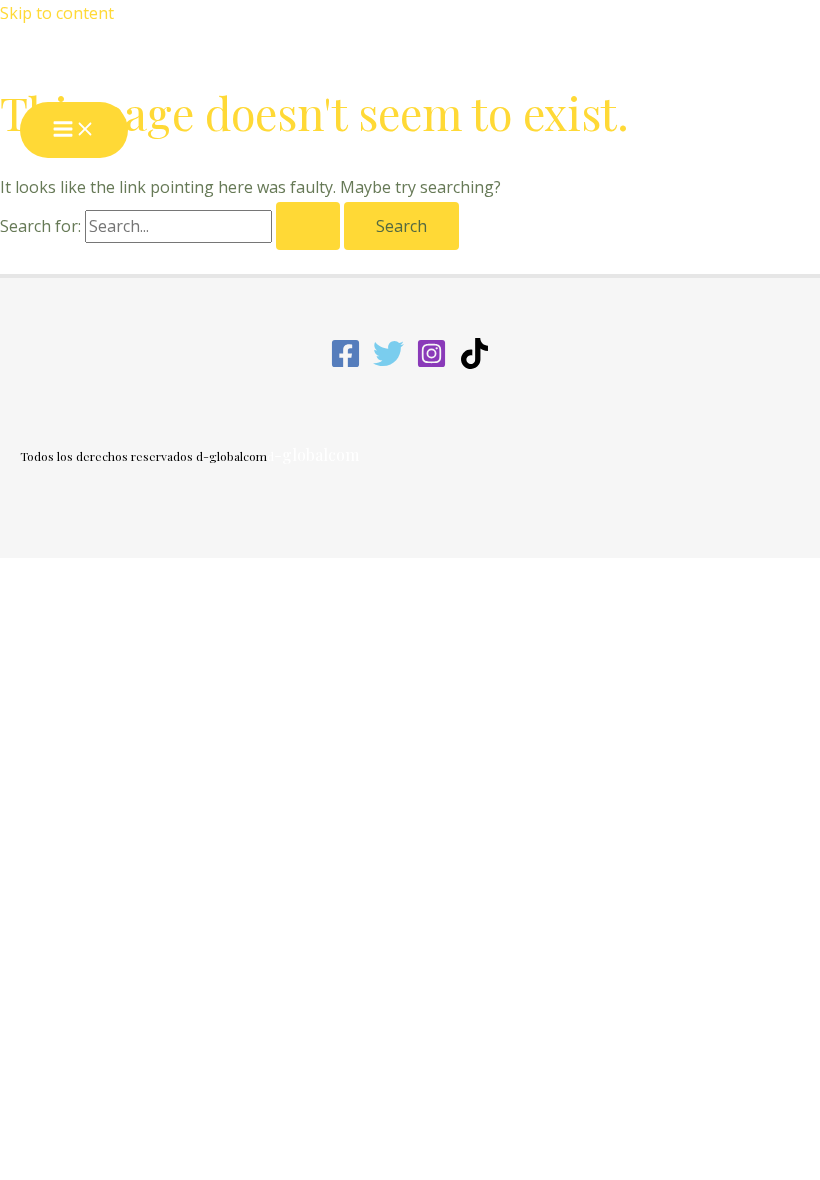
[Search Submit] (308, 226)
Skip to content (57, 13)
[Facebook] (345, 363)
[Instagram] (431, 363)
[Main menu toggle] (74, 130)
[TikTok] (474, 363)
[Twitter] (388, 363)
